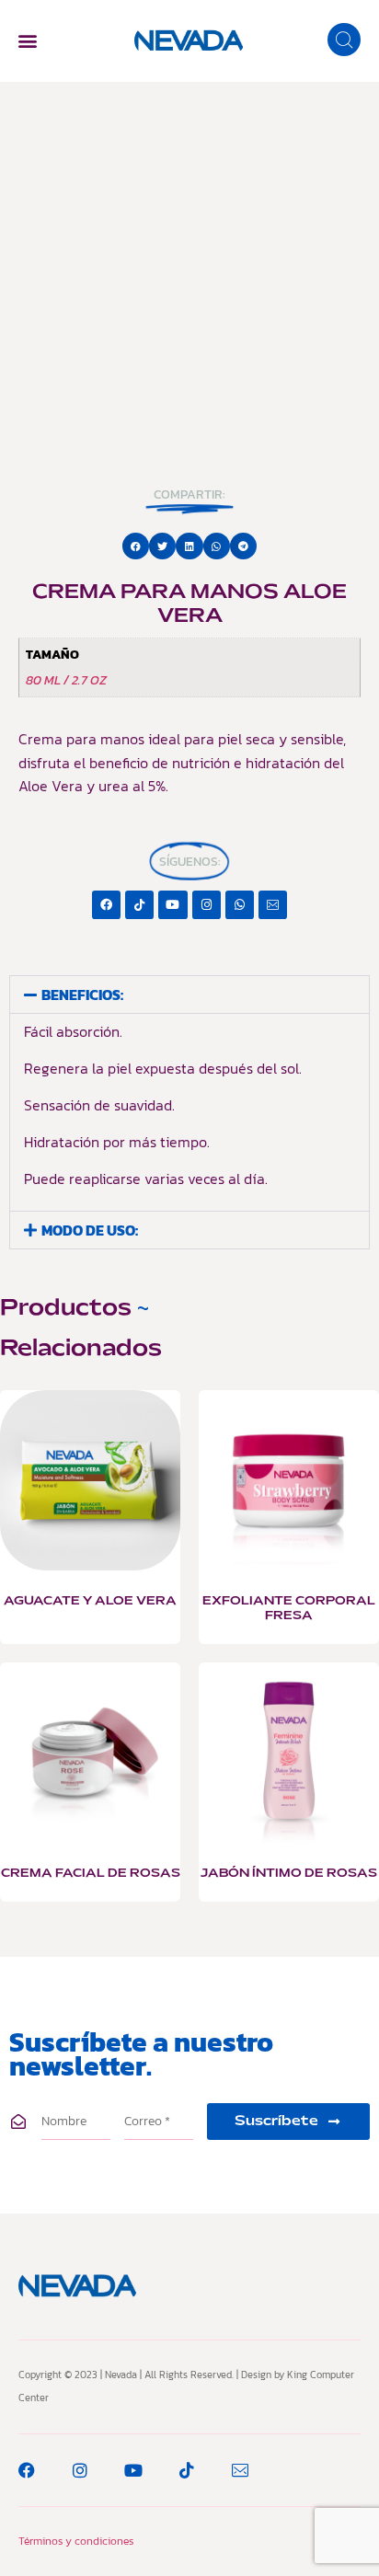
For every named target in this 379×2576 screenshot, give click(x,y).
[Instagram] (207, 905)
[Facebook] (106, 905)
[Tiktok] (139, 905)
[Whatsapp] (240, 905)
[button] (27, 41)
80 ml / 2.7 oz (66, 680)
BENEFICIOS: (82, 995)
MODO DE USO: (90, 1230)
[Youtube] (172, 905)
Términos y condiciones (76, 2541)
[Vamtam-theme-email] (273, 905)
